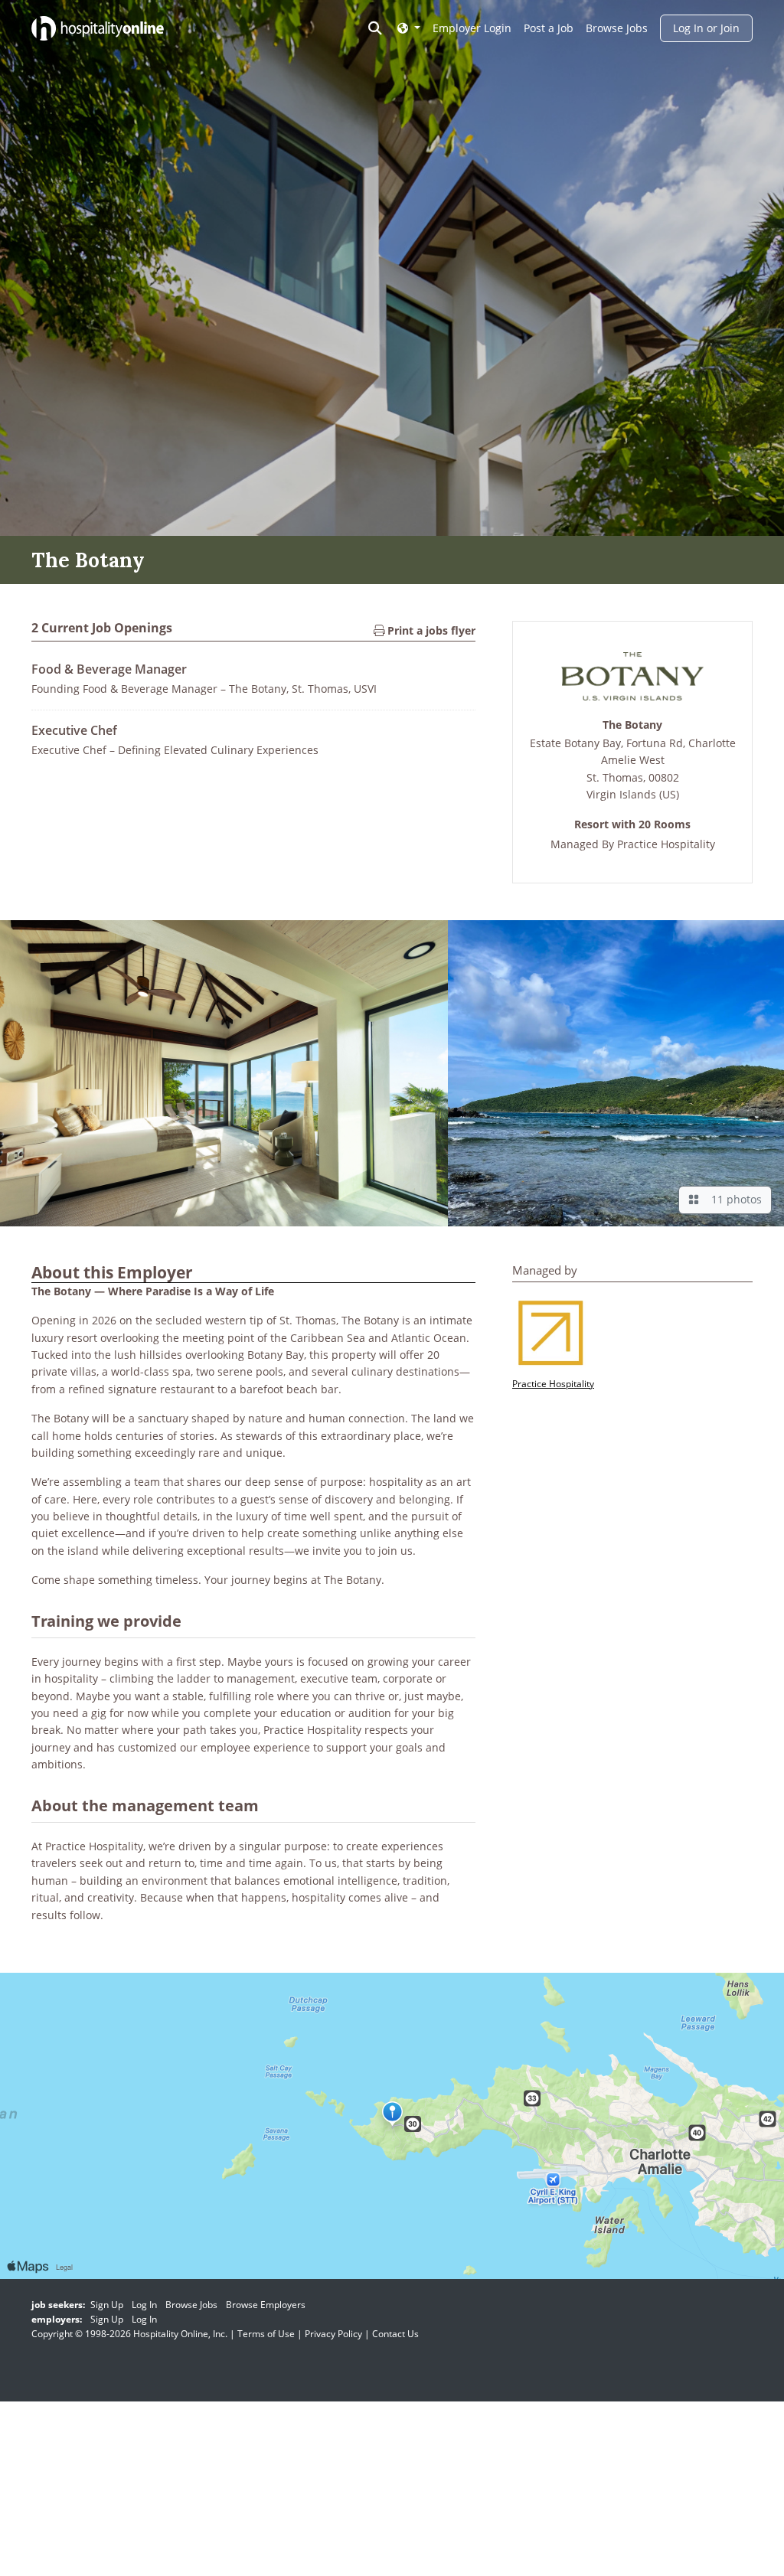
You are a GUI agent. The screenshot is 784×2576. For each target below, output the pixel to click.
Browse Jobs (617, 28)
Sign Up (107, 2305)
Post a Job (549, 28)
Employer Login (472, 28)
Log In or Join (706, 28)
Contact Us (395, 2334)
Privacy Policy (333, 2334)
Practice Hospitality (666, 844)
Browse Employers (266, 2305)
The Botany (632, 725)
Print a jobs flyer (430, 630)
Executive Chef (74, 730)
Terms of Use (266, 2334)
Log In (144, 2305)
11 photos (733, 1199)
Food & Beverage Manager (109, 669)
